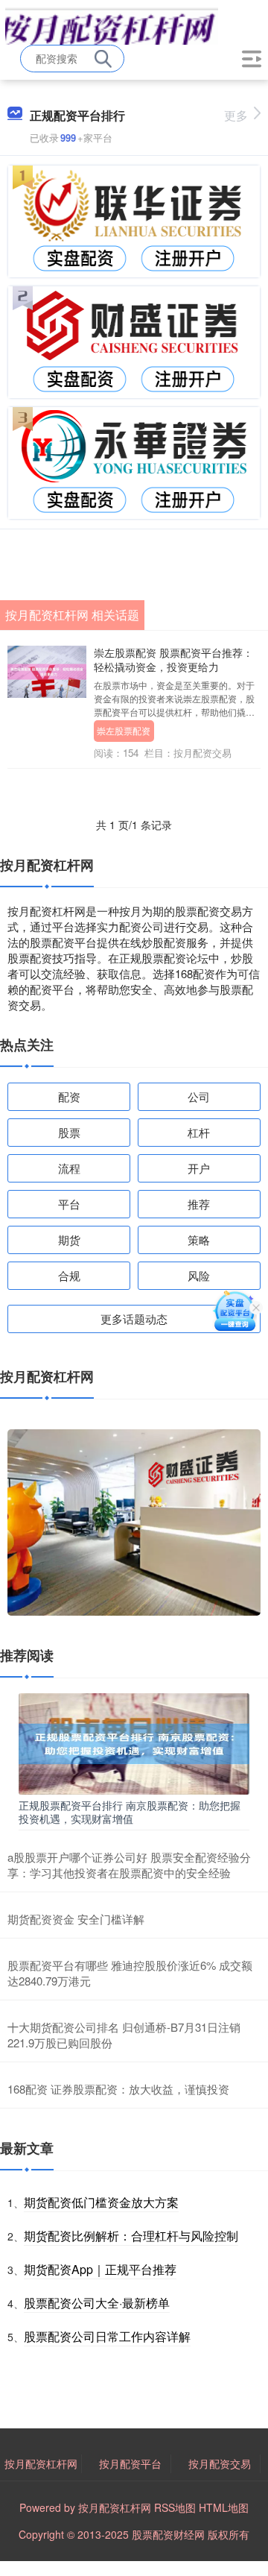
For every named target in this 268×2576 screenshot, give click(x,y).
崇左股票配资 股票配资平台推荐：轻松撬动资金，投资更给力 (173, 659)
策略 (199, 1240)
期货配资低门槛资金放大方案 (101, 2202)
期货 (69, 1240)
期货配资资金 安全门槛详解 (76, 1919)
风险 (199, 1275)
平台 (69, 1204)
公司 (199, 1096)
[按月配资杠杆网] (112, 25)
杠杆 (199, 1132)
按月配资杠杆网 (41, 2463)
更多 (236, 115)
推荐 (199, 1204)
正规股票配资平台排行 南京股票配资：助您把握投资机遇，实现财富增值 (130, 1812)
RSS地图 (175, 2507)
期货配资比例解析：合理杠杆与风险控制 (131, 2236)
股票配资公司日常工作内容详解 (107, 2336)
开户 (199, 1168)
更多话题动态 (134, 1319)
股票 (69, 1132)
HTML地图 (224, 2507)
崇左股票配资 (124, 730)
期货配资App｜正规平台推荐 (100, 2269)
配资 (69, 1096)
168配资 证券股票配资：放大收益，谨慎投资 (118, 2089)
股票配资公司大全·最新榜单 (97, 2303)
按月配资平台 (130, 2463)
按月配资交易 (220, 2463)
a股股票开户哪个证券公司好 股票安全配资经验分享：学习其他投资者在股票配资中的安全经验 (129, 1865)
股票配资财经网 (168, 2534)
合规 (69, 1275)
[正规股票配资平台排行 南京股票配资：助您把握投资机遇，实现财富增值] (134, 1742)
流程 (69, 1168)
